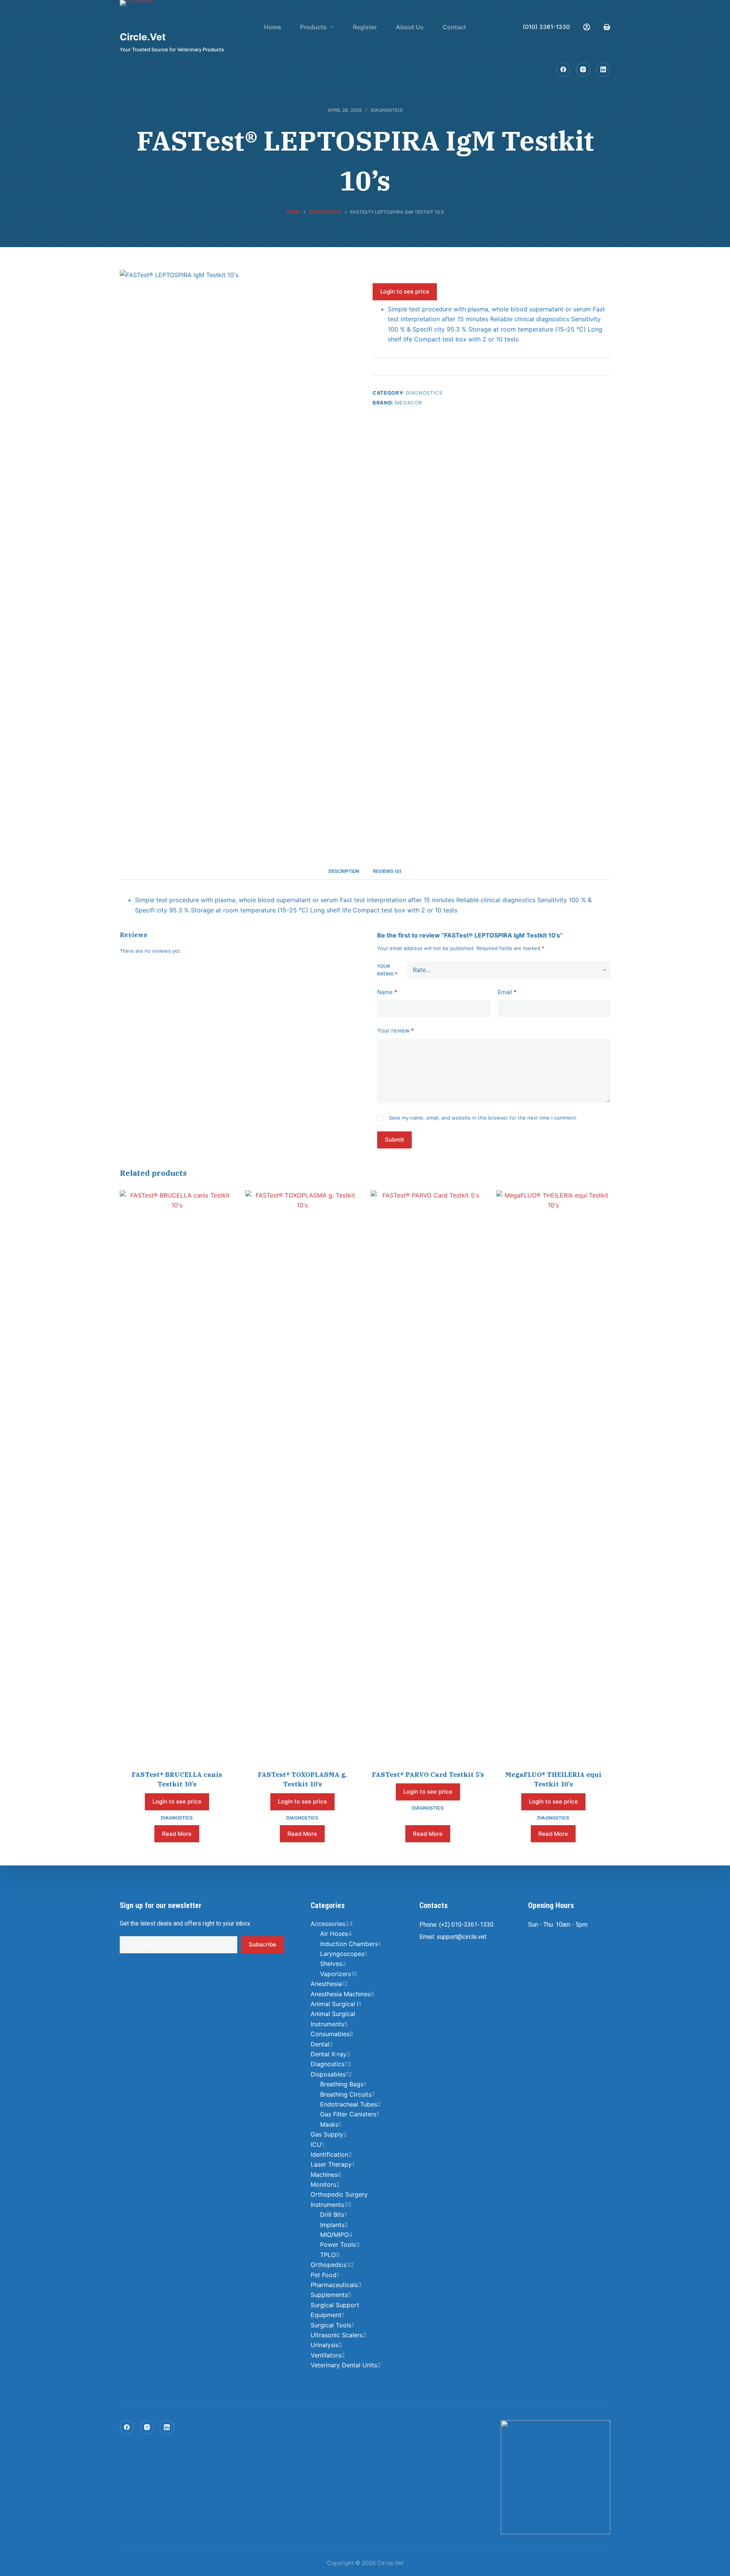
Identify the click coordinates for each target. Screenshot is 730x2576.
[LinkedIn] (603, 70)
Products (313, 27)
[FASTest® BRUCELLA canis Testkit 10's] (177, 1475)
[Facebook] (563, 70)
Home (272, 27)
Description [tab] (344, 871)
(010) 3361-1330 (546, 27)
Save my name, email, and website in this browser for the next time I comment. (483, 1117)
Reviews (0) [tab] (387, 871)
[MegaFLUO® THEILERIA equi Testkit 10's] (553, 1475)
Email (507, 992)
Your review (396, 1030)
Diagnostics (387, 110)
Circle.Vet (143, 37)
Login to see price (405, 291)
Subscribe (263, 1944)
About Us (410, 27)
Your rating (387, 970)
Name (387, 992)
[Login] (587, 27)
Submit (394, 1140)
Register (365, 27)
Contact (454, 27)
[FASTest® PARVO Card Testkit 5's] (428, 1475)
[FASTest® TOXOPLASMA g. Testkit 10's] (302, 1475)
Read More (177, 1834)
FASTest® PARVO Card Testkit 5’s (428, 1775)
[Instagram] (583, 70)
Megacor (409, 403)
